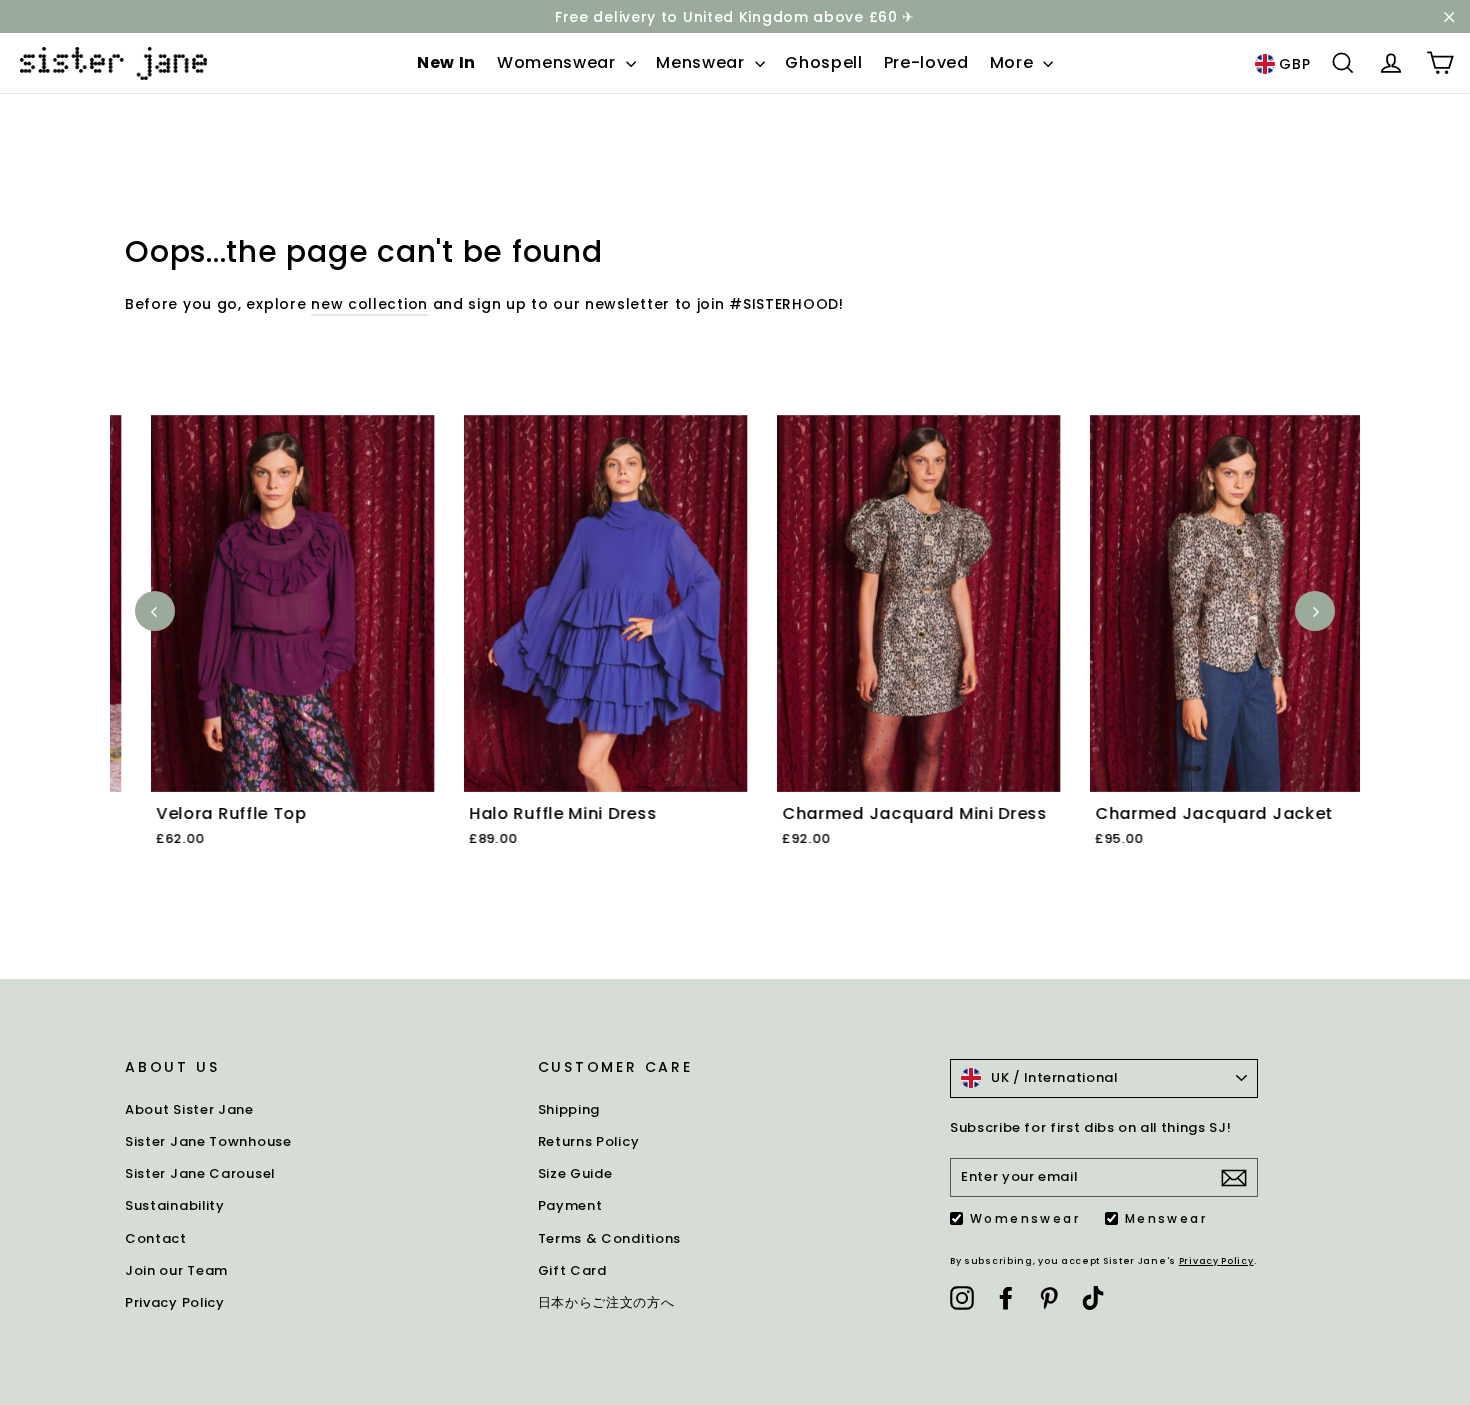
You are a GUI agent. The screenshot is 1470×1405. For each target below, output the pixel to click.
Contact (156, 1238)
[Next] (1315, 611)
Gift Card (572, 1270)
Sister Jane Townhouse (208, 1141)
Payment (570, 1205)
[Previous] (155, 611)
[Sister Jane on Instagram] (962, 1298)
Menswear (702, 62)
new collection (369, 304)
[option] (266, 655)
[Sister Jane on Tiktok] (1093, 1298)
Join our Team (176, 1270)
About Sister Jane (189, 1109)
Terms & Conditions (610, 1238)
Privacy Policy (175, 1302)
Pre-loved (926, 62)
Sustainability (175, 1205)
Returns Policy (589, 1141)
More (1014, 62)
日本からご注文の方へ (606, 1302)
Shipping (569, 1109)
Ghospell (824, 62)
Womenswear (559, 62)
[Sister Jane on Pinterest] (1049, 1298)
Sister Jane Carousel (200, 1173)
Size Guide (575, 1173)
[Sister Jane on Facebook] (1006, 1298)
